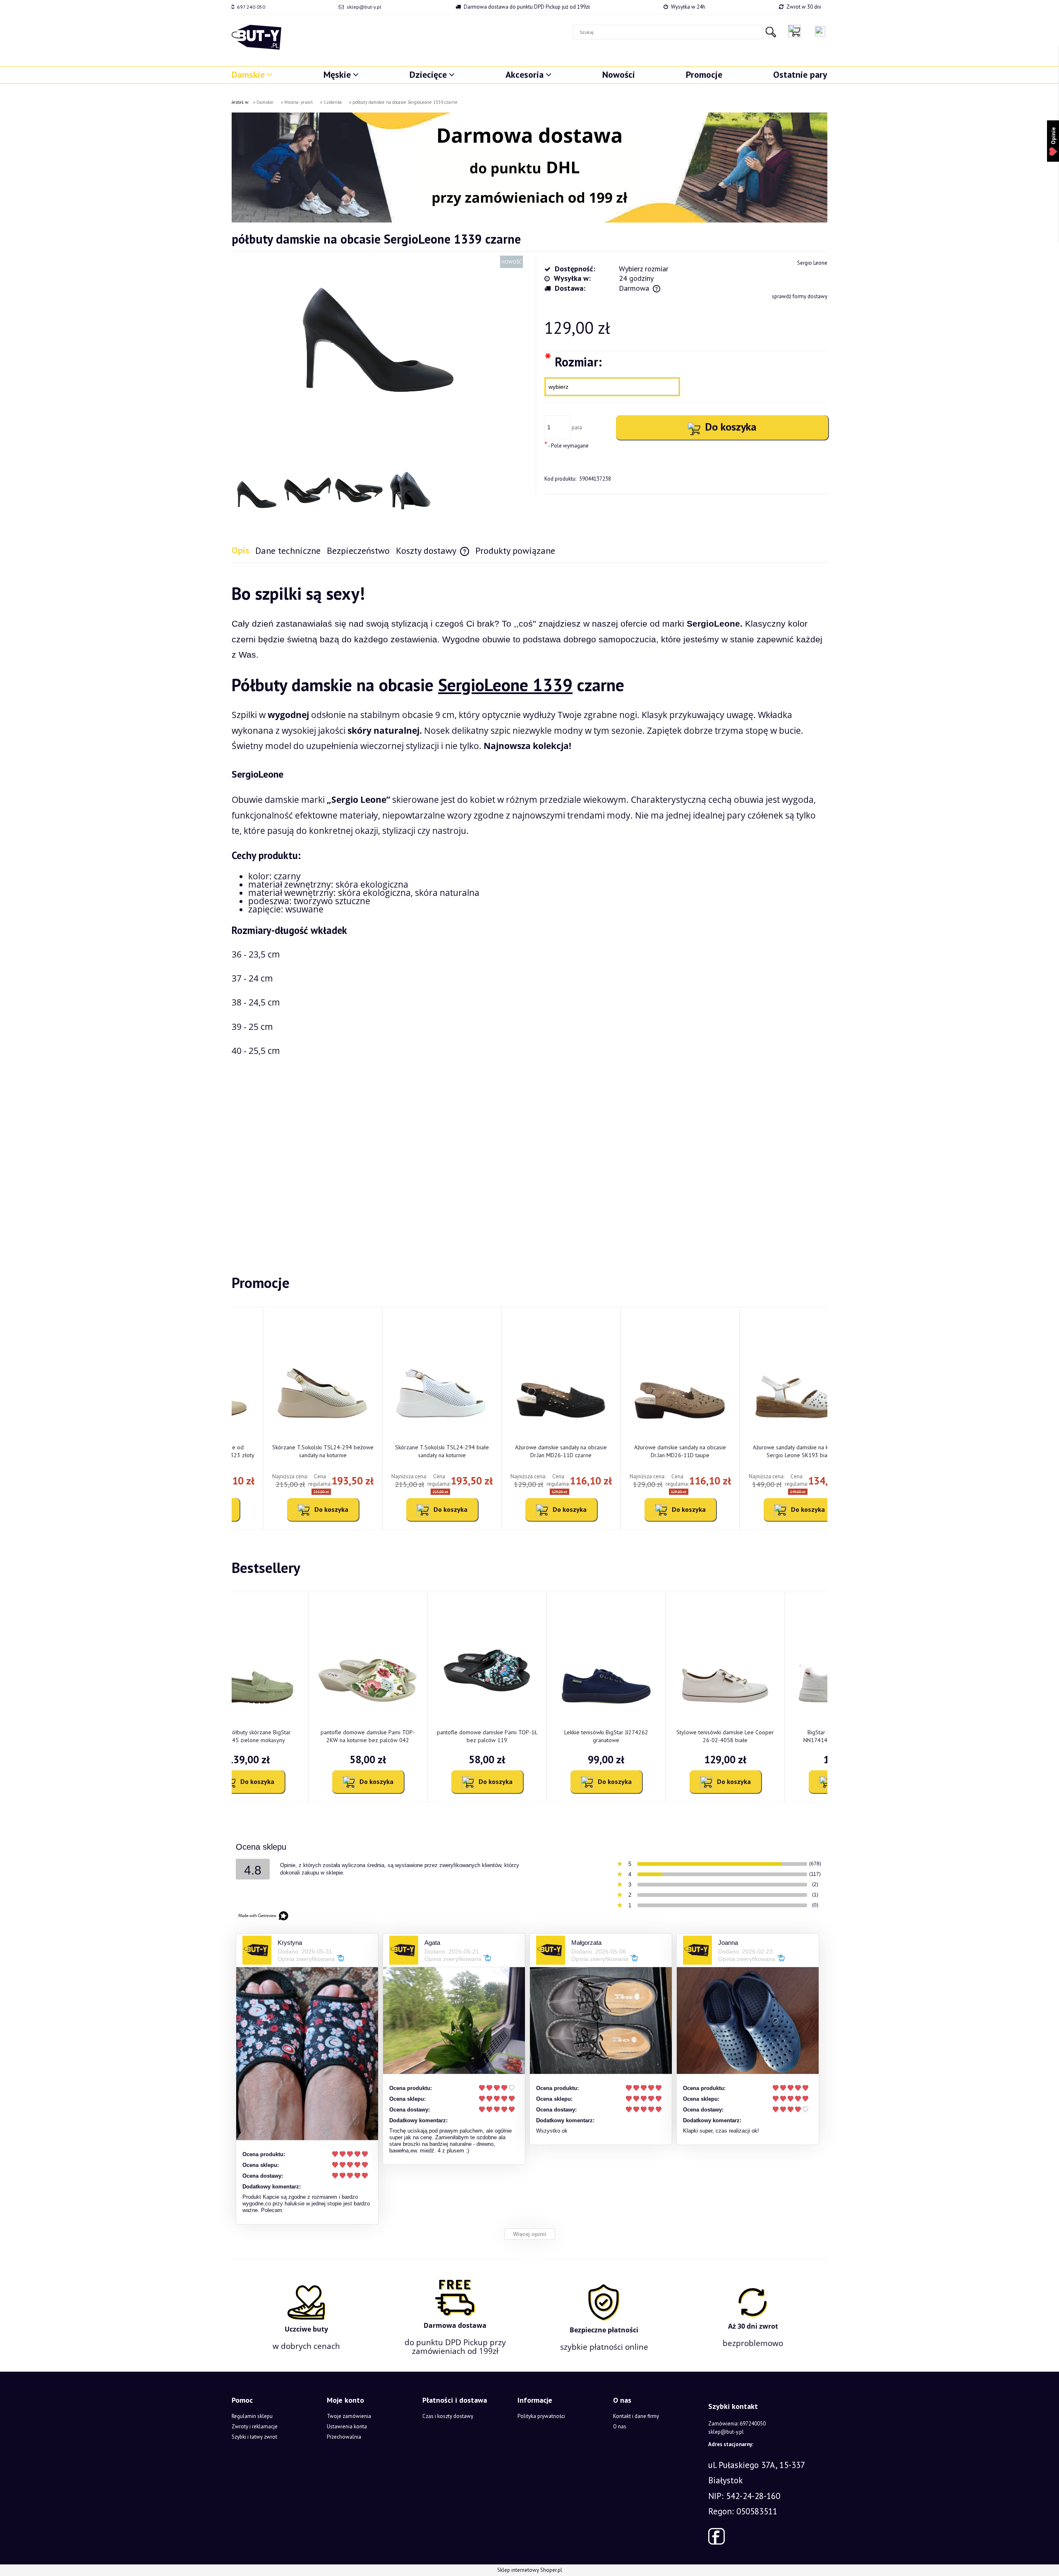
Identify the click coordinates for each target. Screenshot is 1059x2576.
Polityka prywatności (541, 2416)
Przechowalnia (344, 2437)
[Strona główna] (256, 37)
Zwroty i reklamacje (255, 2426)
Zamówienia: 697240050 (737, 2424)
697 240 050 (251, 7)
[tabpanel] (529, 905)
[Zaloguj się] (820, 31)
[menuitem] (252, 74)
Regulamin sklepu (252, 2416)
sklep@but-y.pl (364, 7)
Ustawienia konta (347, 2426)
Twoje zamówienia (349, 2416)
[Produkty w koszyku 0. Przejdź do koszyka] (796, 31)
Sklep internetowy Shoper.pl (530, 2570)
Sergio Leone (812, 263)
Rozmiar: (573, 361)
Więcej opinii (530, 2234)
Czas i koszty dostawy (448, 2416)
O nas (620, 2426)
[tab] (243, 550)
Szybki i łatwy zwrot (254, 2437)
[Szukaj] (771, 32)
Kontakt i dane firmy (636, 2416)
